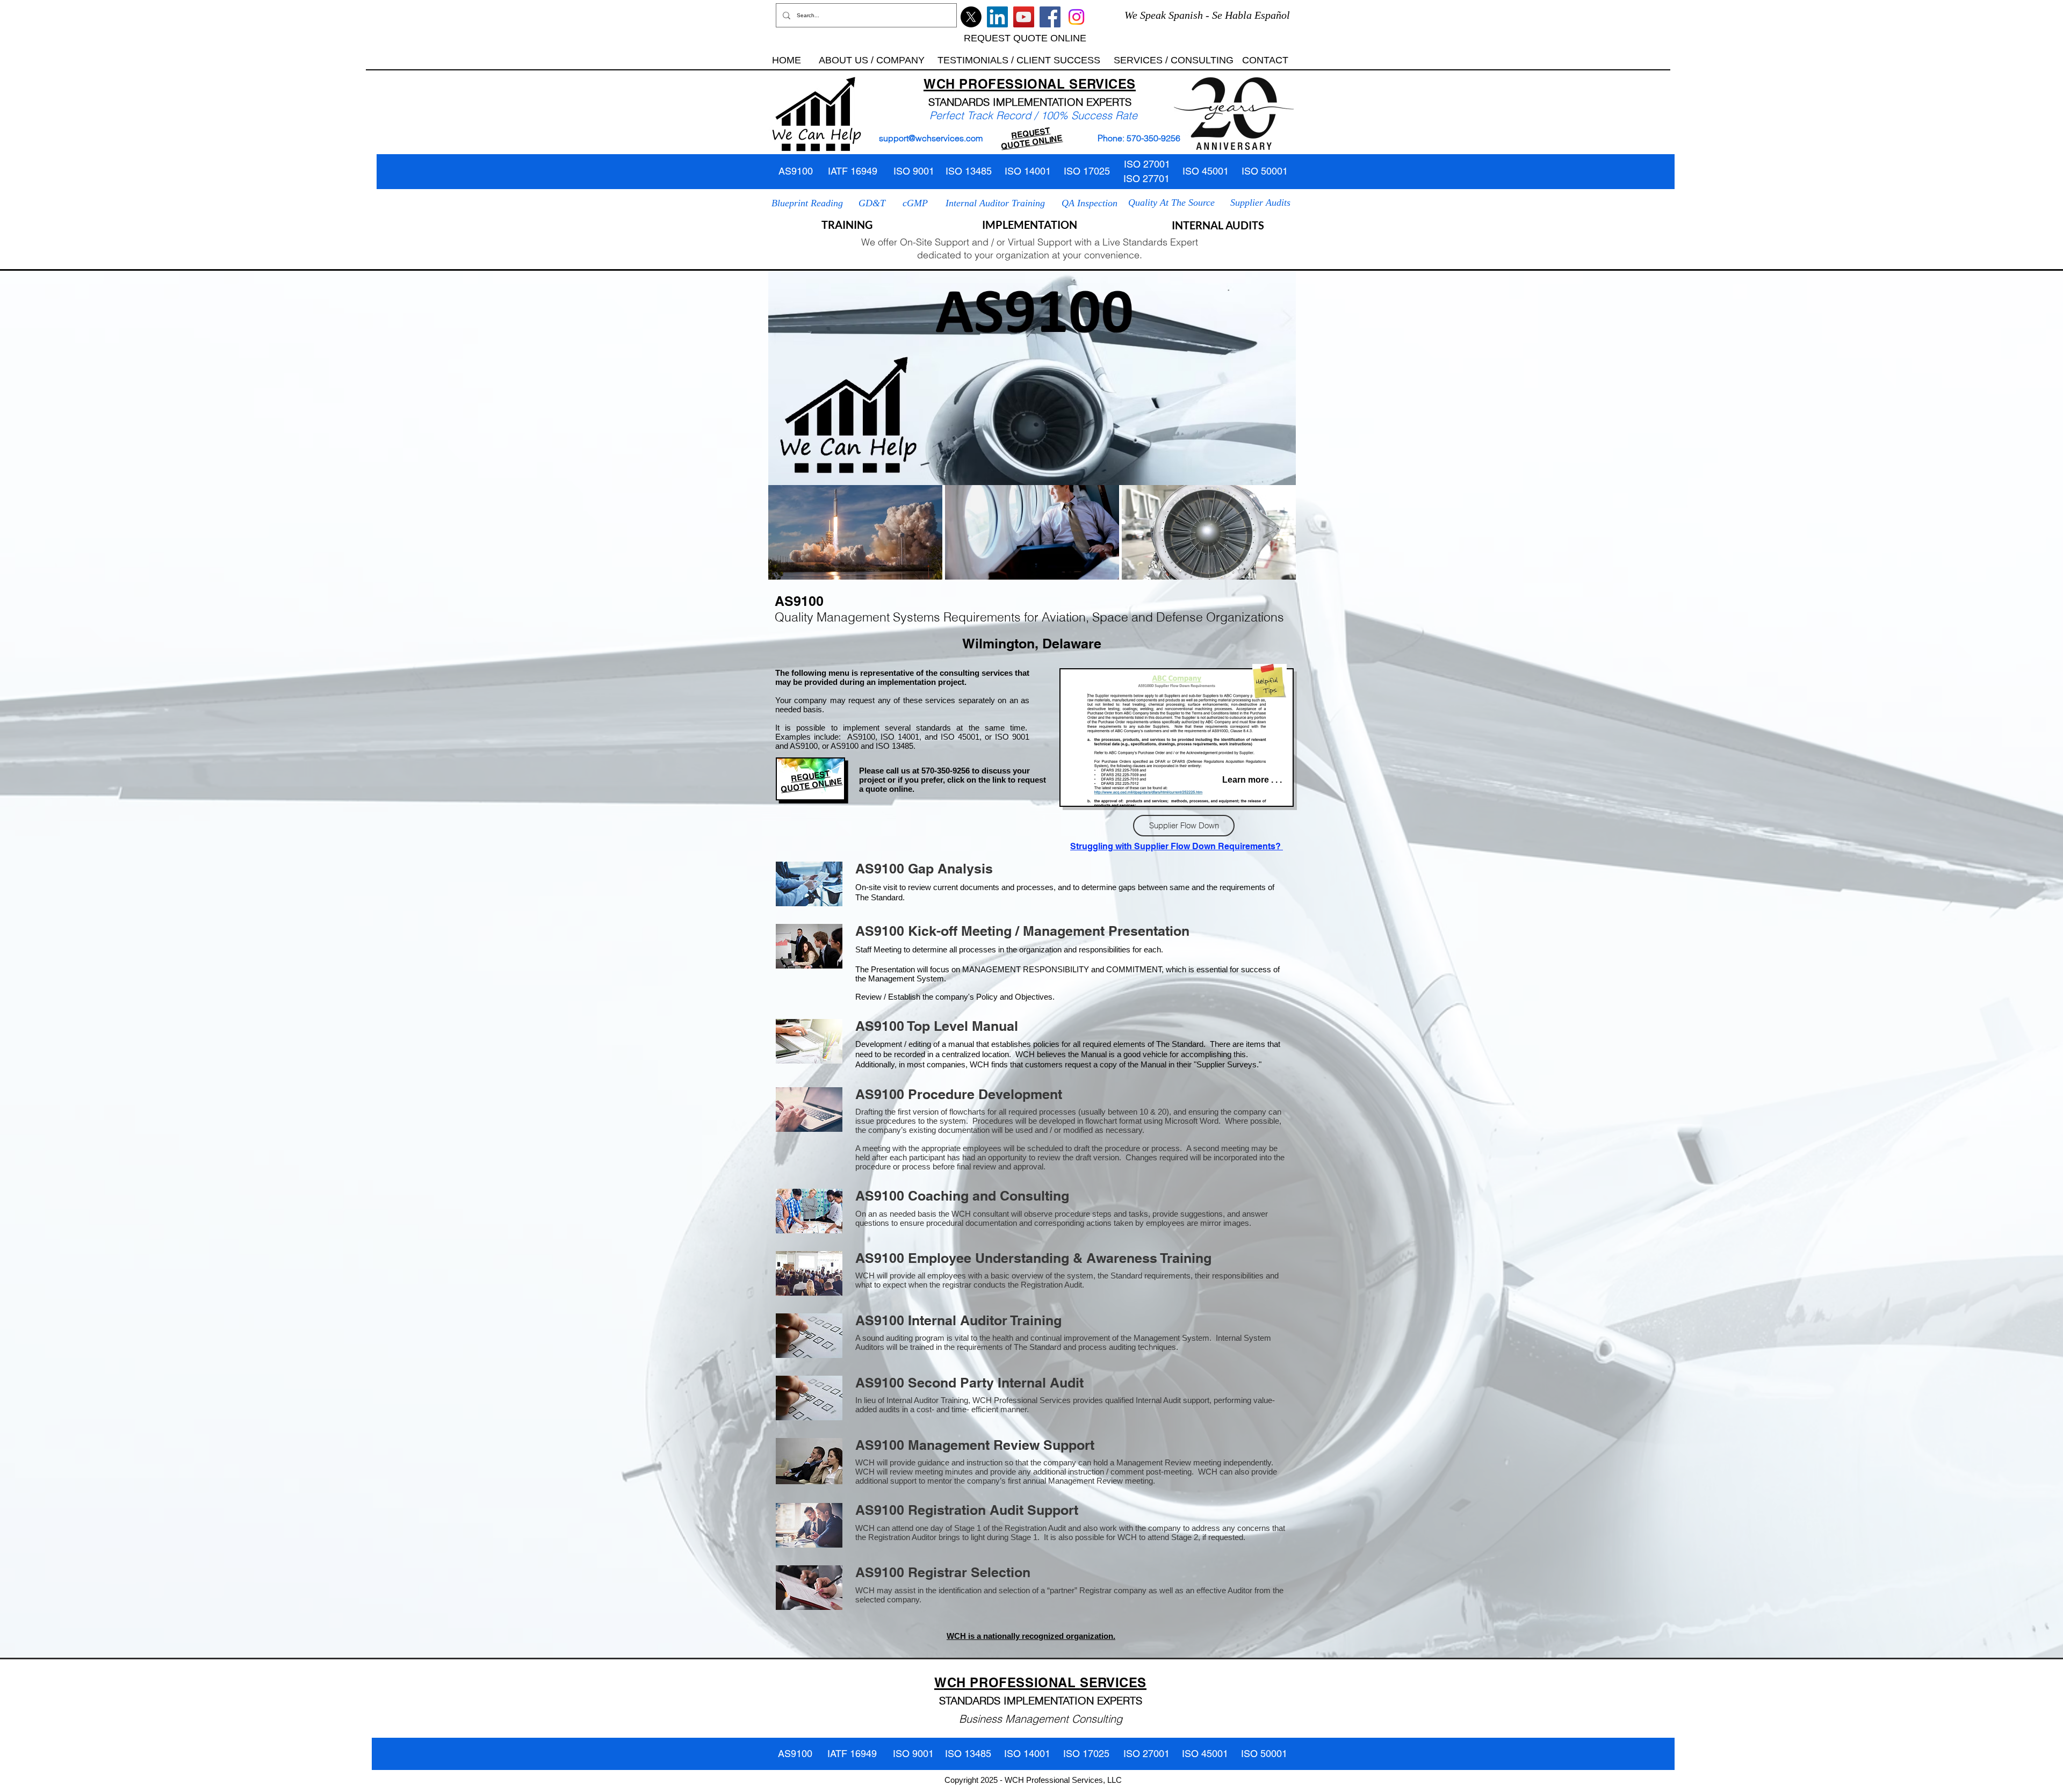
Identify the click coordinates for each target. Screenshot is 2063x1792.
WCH (939, 84)
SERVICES (1102, 84)
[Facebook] (1050, 17)
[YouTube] (1024, 17)
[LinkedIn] (997, 17)
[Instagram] (1076, 17)
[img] (855, 532)
